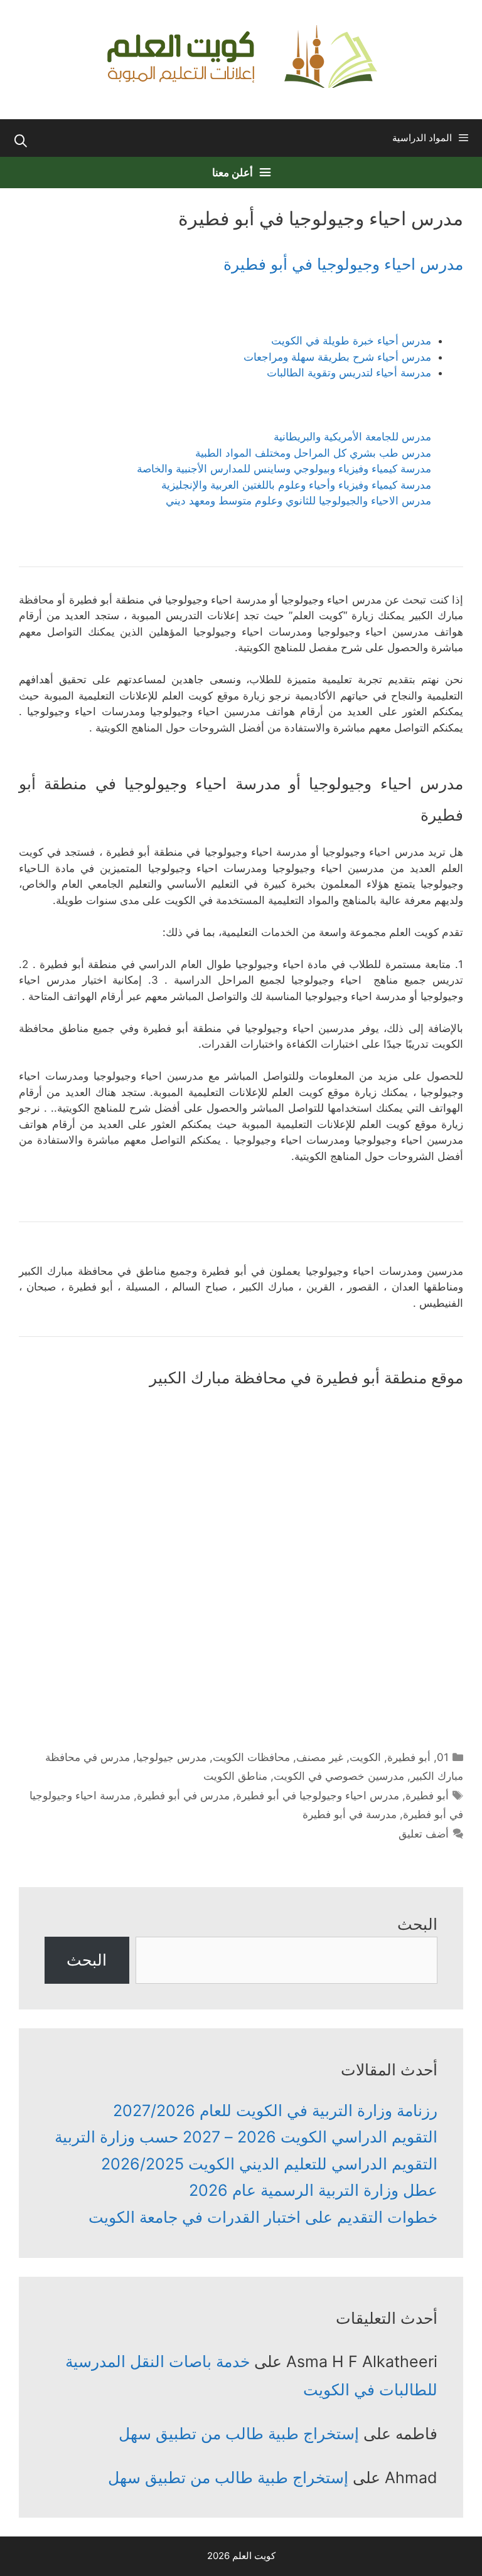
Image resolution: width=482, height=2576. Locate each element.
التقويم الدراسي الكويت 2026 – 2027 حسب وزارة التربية (246, 2137)
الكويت (365, 1757)
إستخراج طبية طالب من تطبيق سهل (239, 2434)
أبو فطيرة (409, 1757)
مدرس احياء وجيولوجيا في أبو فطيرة (343, 264)
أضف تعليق (424, 1834)
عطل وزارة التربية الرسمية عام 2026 (313, 2190)
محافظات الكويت (251, 1757)
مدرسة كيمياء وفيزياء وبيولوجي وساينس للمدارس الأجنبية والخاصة (284, 469)
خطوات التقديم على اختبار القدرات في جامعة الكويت (263, 2217)
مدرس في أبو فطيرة (183, 1796)
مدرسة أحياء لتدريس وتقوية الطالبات (349, 373)
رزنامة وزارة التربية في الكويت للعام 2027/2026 (275, 2110)
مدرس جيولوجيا (171, 1757)
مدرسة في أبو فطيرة (350, 1814)
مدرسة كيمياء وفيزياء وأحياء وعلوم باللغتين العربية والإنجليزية (296, 485)
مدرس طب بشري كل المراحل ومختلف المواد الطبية (313, 453)
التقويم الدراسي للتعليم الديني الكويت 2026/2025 (269, 2164)
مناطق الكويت (235, 1776)
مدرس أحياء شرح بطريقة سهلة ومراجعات (337, 357)
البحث (417, 1924)
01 (443, 1757)
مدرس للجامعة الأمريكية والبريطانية (352, 437)
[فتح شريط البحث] (21, 141)
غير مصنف (320, 1757)
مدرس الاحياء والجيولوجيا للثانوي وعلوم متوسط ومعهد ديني (298, 501)
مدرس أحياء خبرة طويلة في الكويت (351, 341)
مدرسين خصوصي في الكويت (339, 1776)
